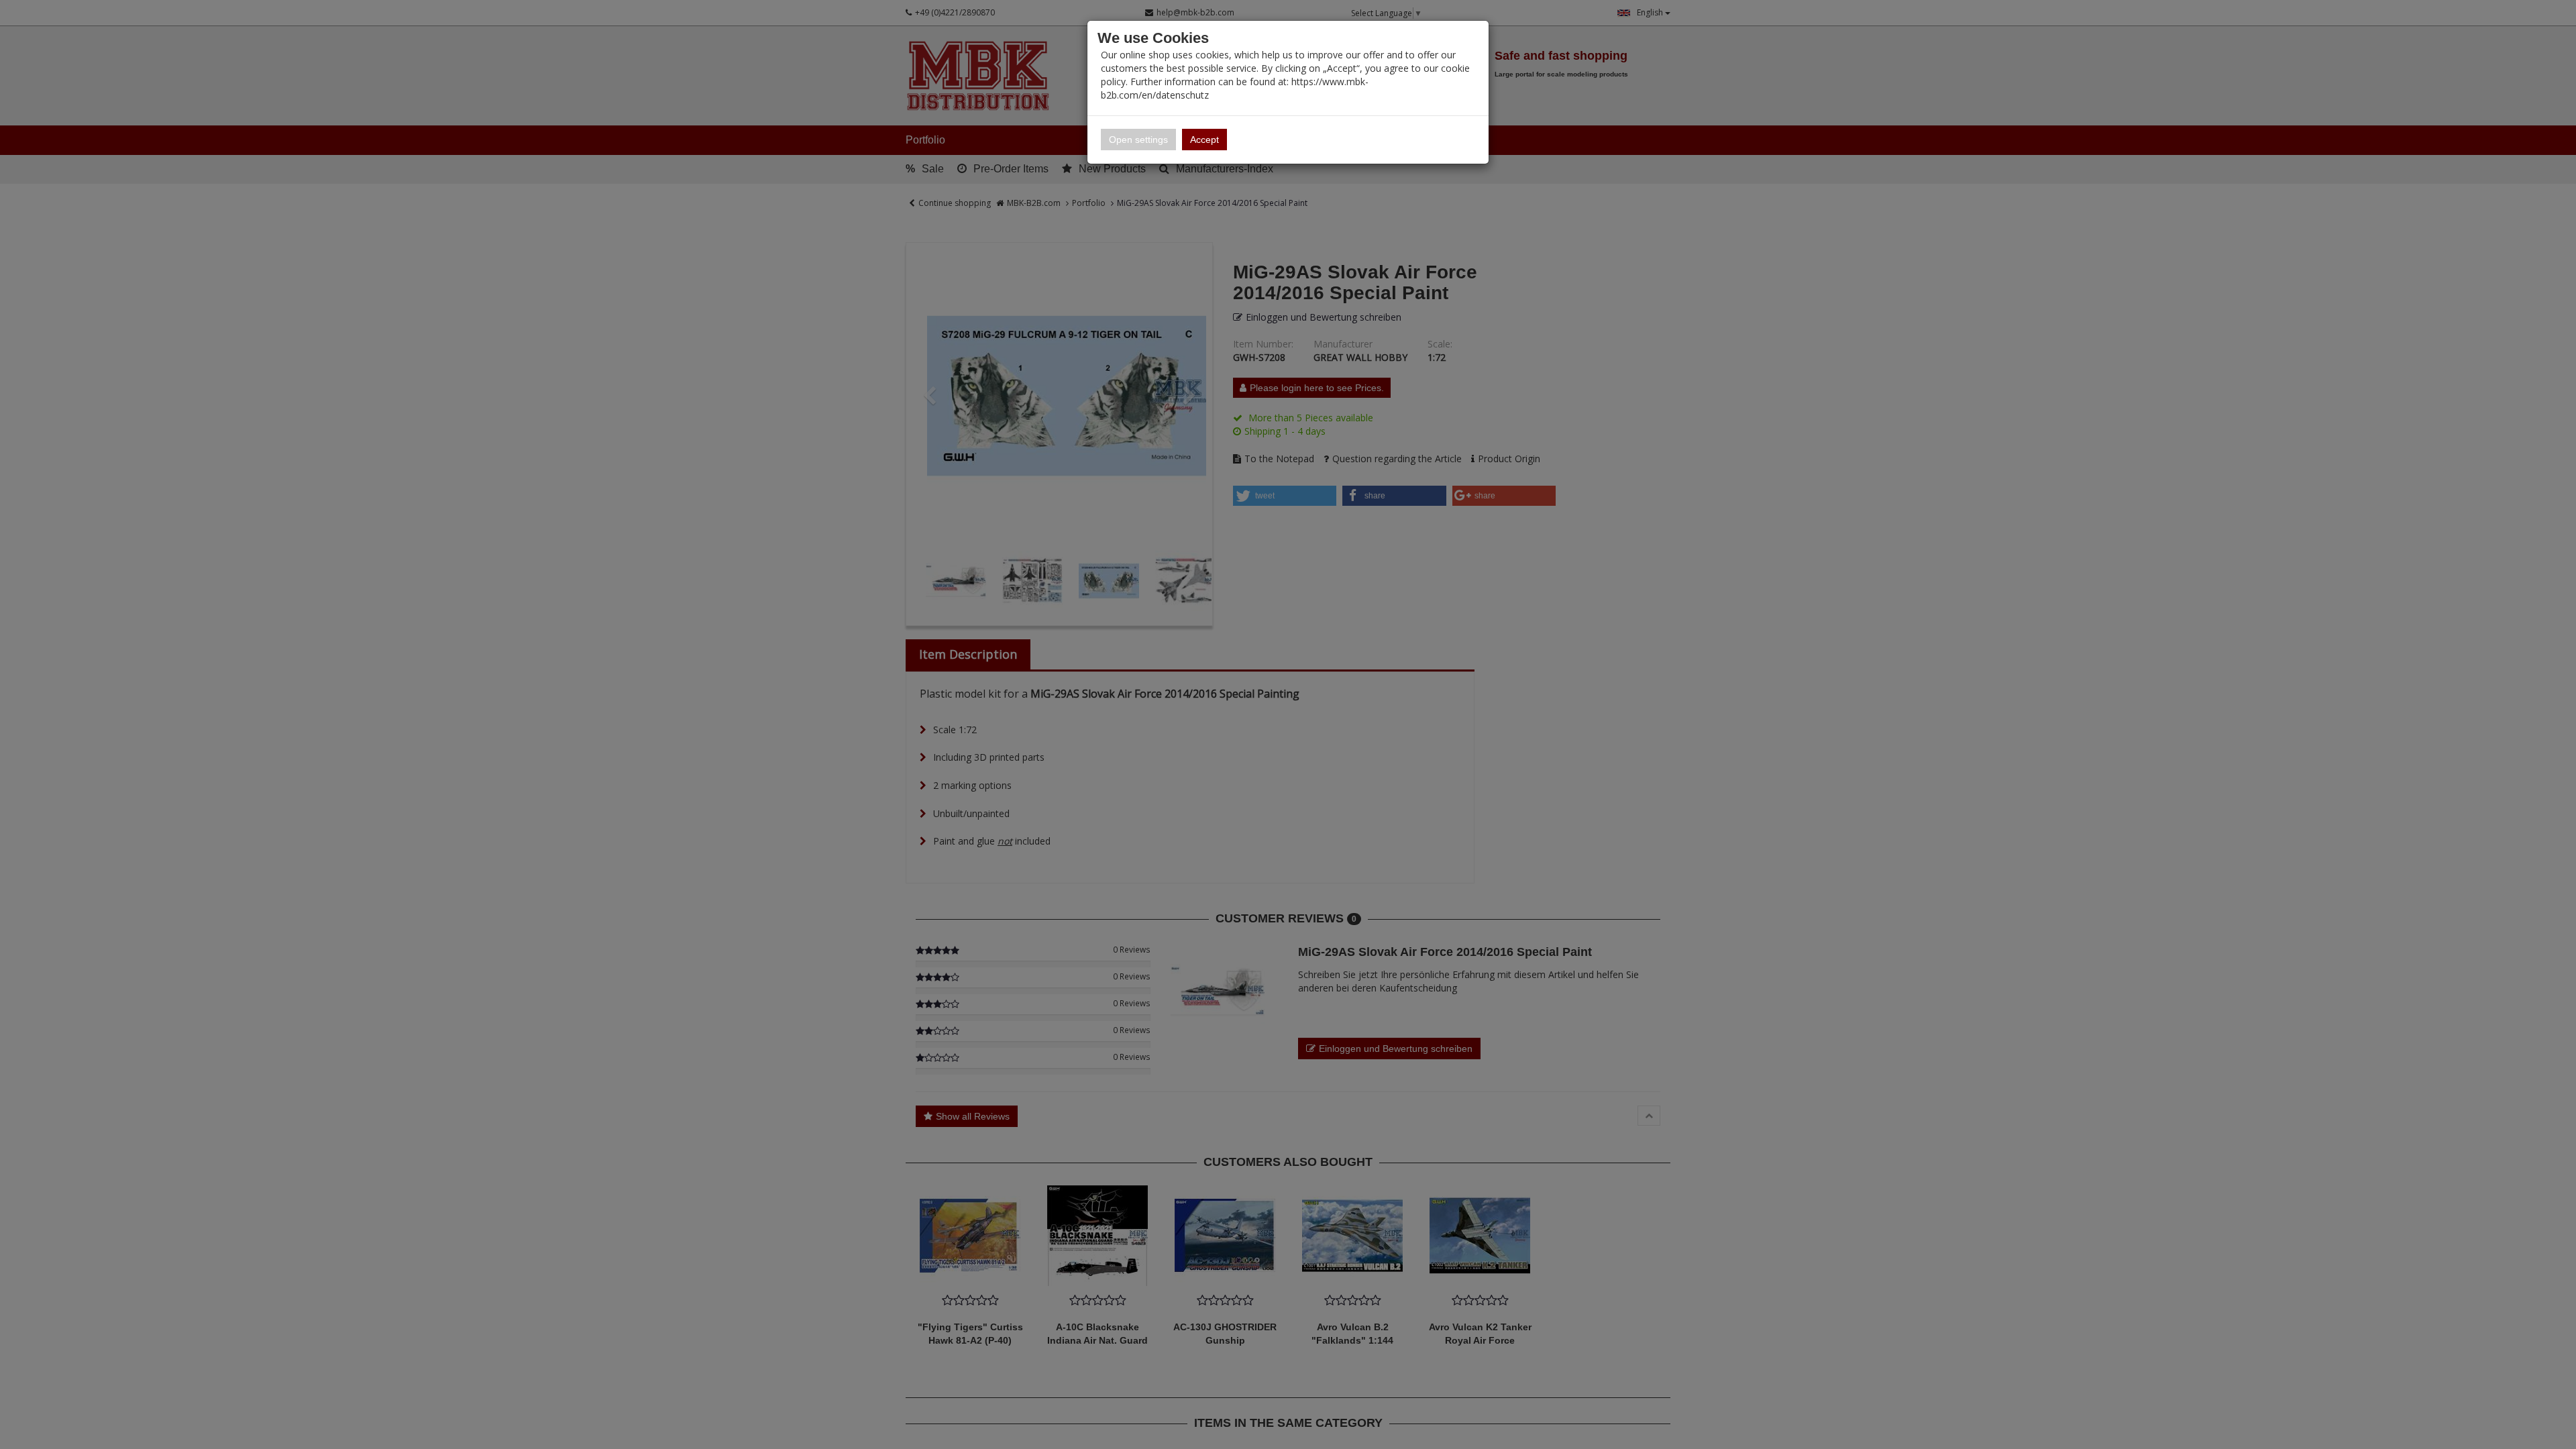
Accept (1204, 140)
